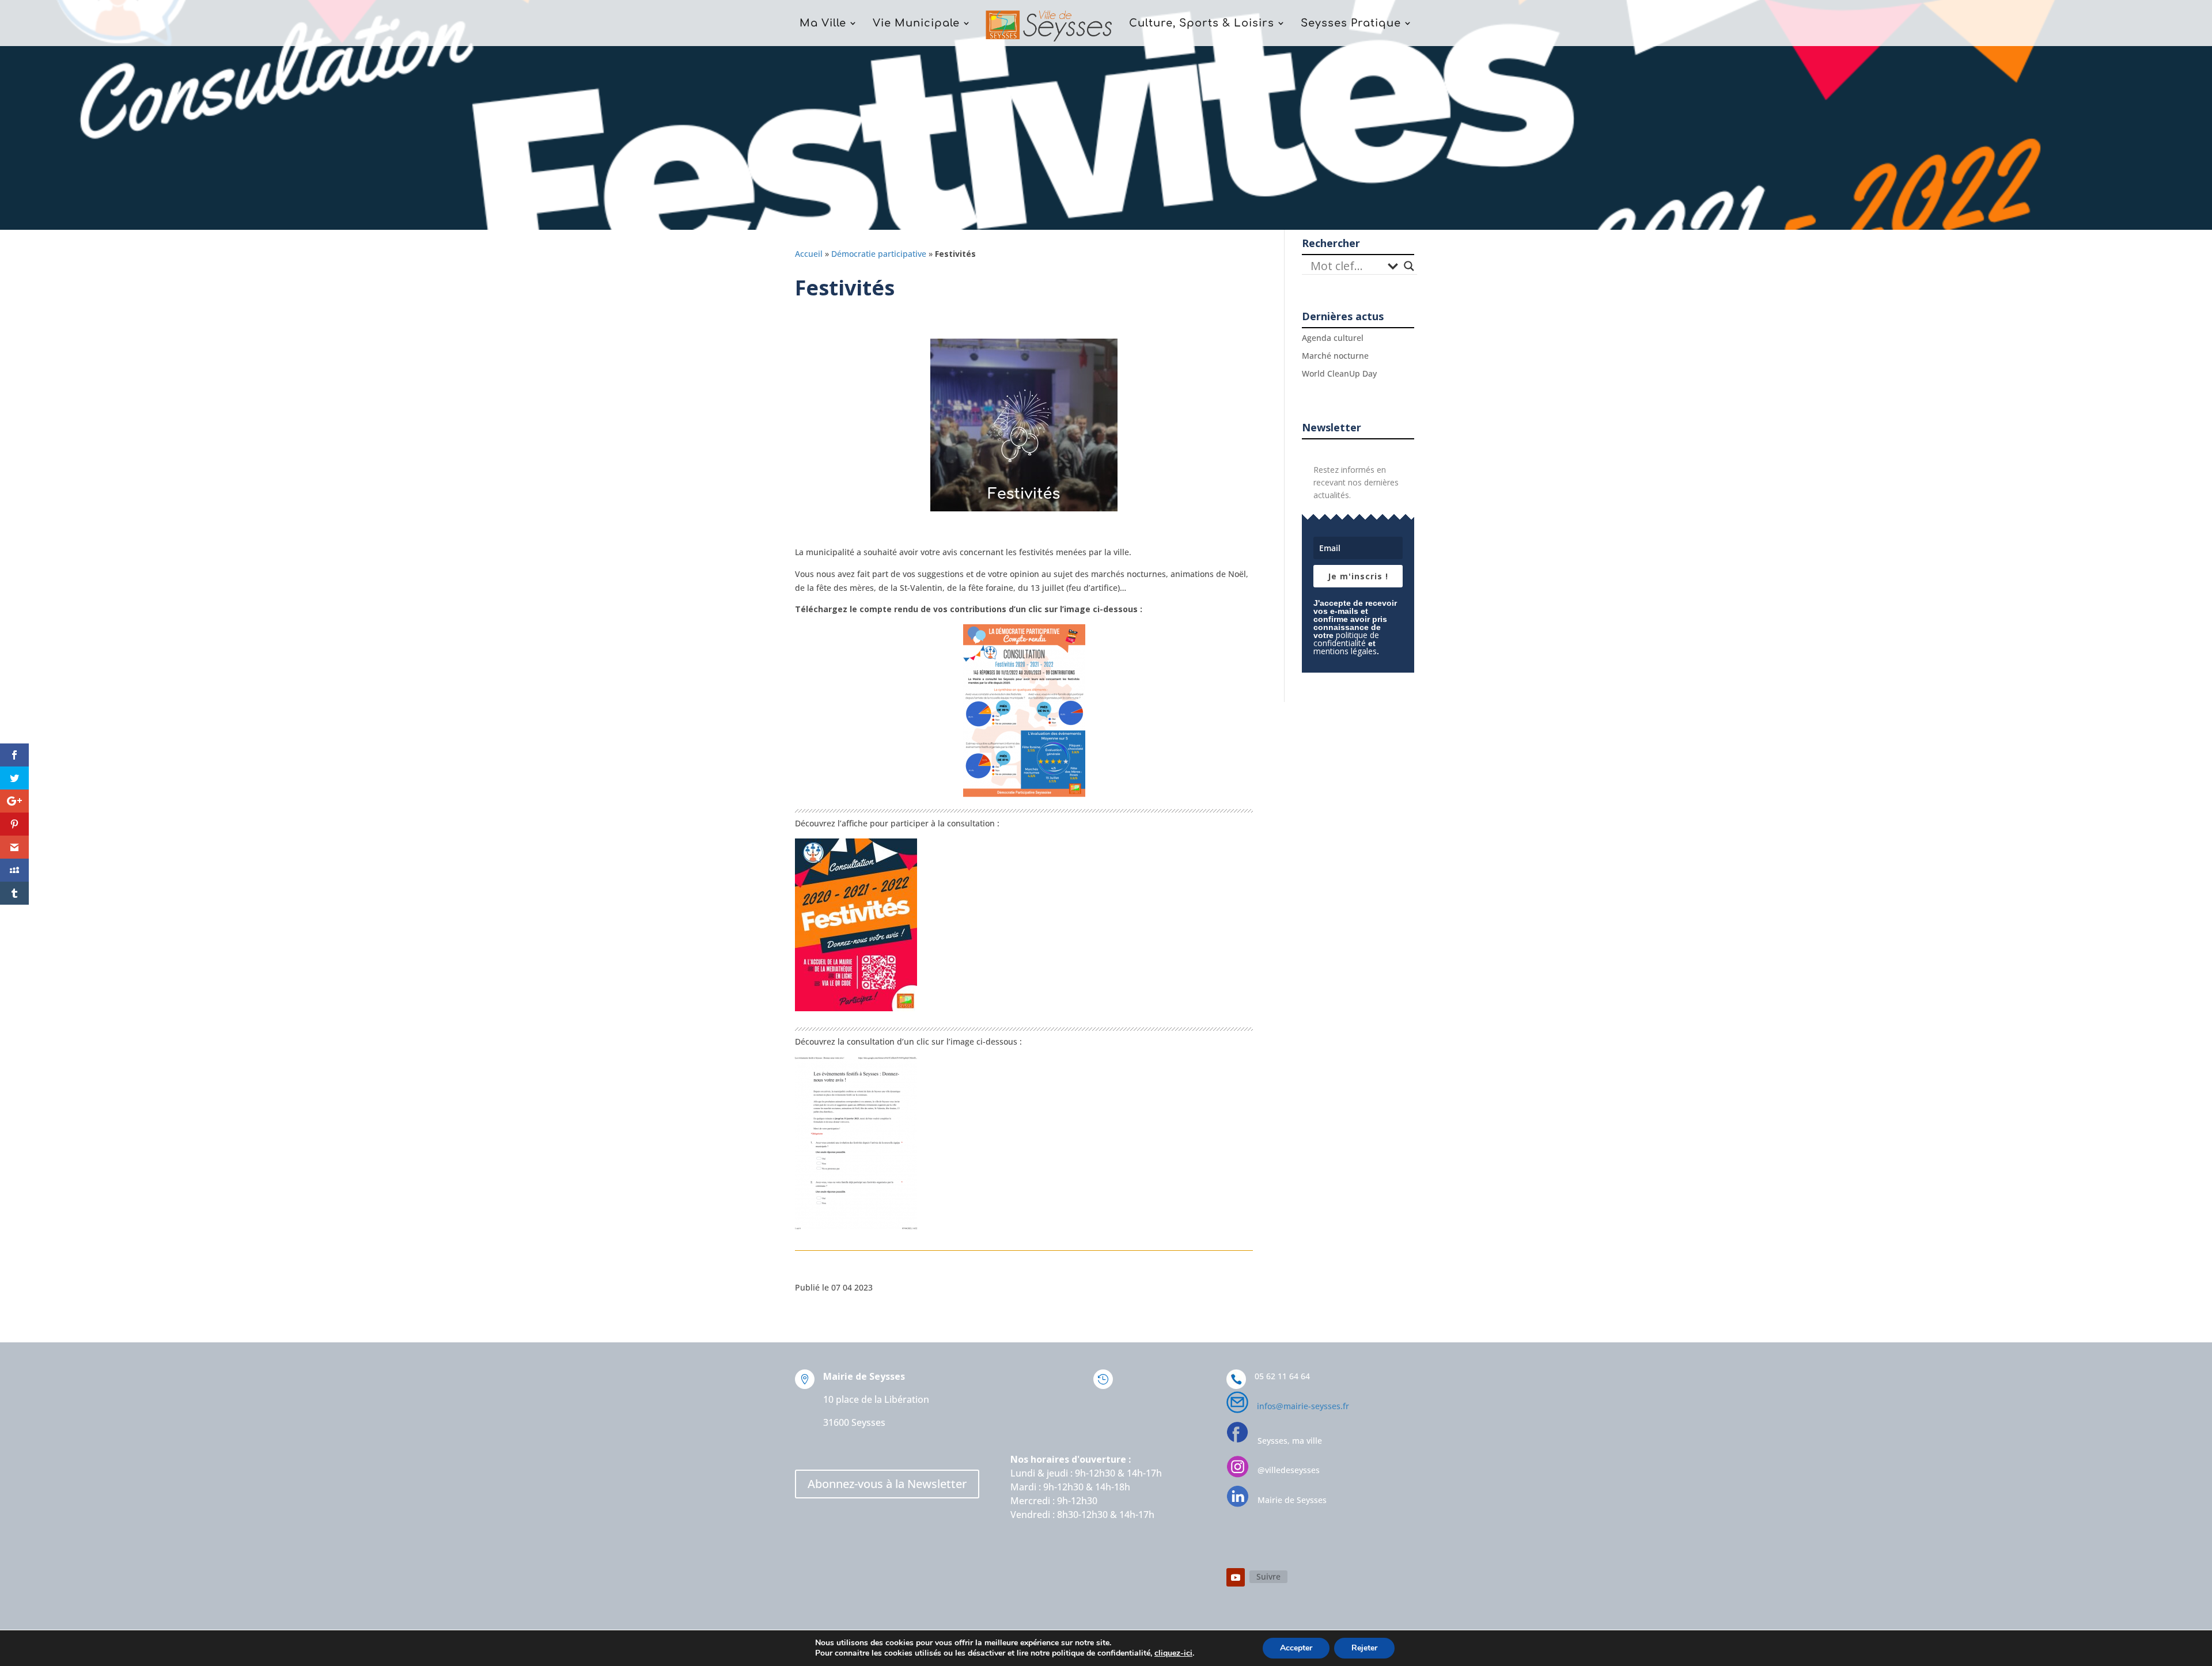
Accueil (809, 254)
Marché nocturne (1335, 356)
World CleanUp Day (1339, 373)
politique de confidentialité (1346, 639)
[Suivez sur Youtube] (1236, 1577)
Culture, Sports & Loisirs (1202, 24)
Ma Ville (823, 24)
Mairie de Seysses (1292, 1500)
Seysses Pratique (1351, 24)
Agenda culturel (1333, 338)
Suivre (1268, 1576)
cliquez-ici (1173, 1653)
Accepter (1296, 1648)
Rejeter (1364, 1648)
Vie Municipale (916, 24)
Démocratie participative (879, 254)
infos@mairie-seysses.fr (1303, 1406)
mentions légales (1345, 651)
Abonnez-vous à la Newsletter (887, 1484)
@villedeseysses (1289, 1470)
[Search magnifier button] (1409, 266)
